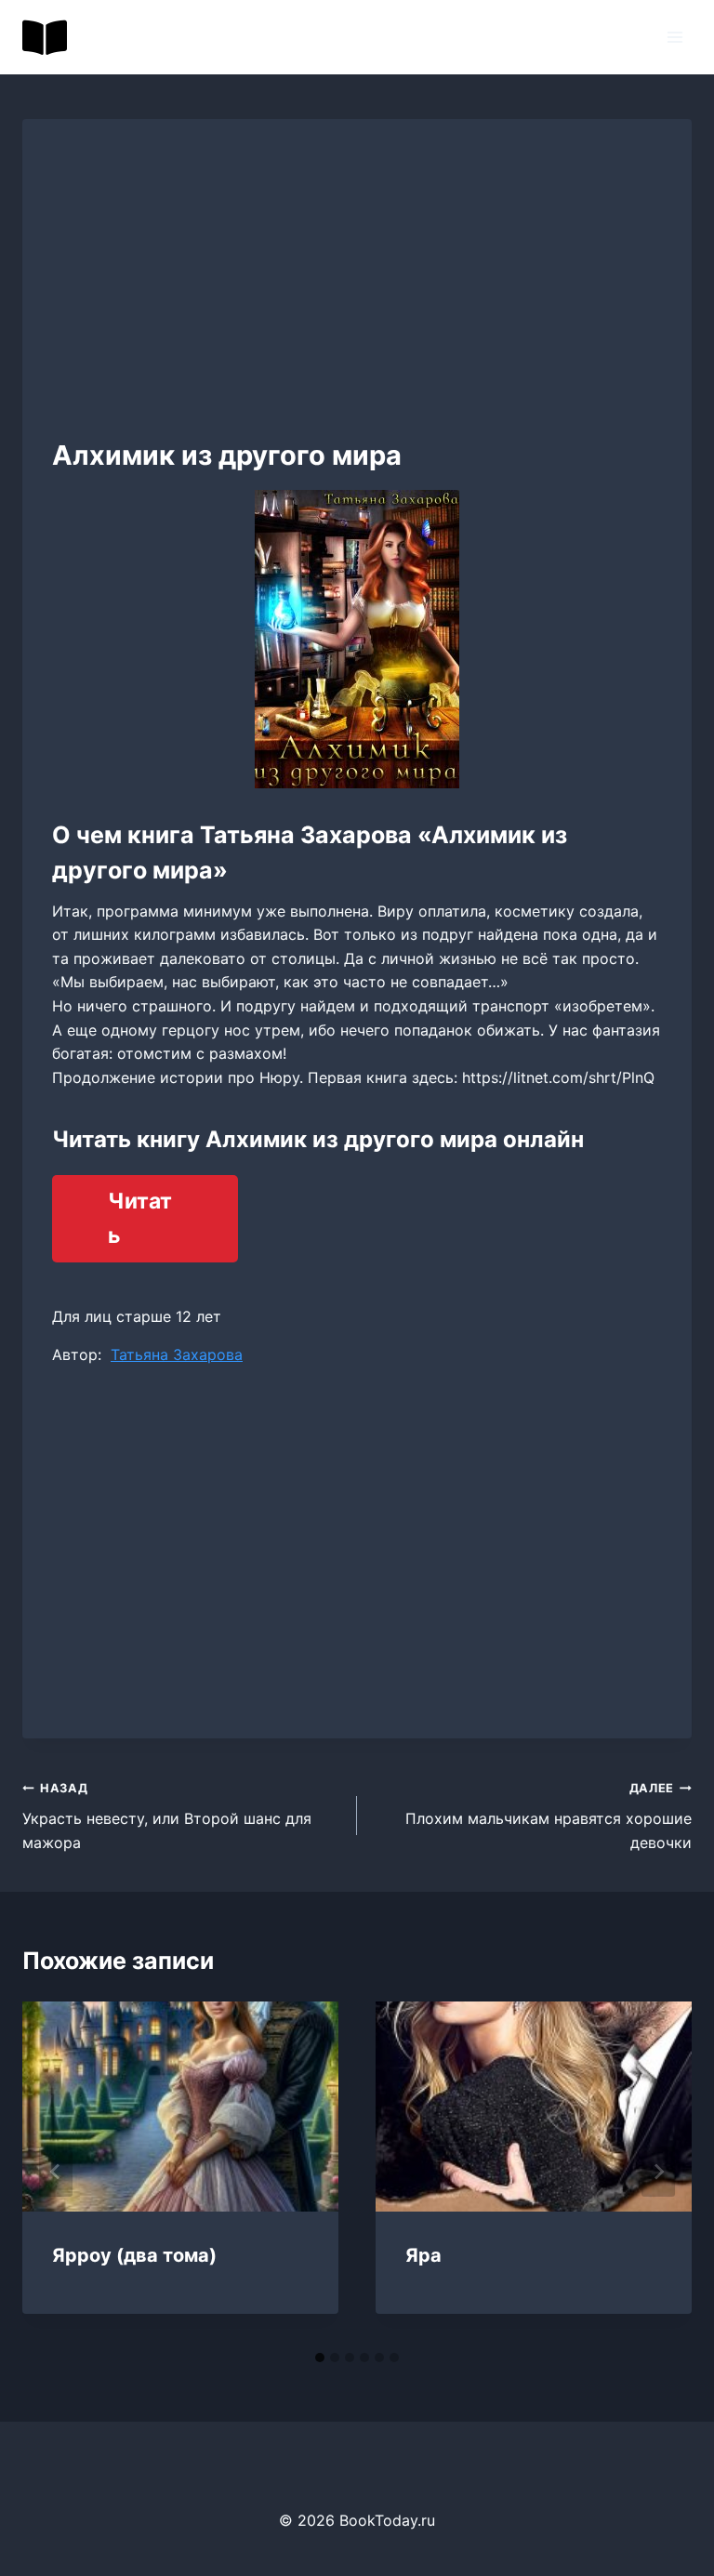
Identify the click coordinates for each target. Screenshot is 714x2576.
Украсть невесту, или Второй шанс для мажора (167, 1816)
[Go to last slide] (56, 2172)
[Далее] (658, 2172)
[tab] (320, 2358)
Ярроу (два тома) (134, 2255)
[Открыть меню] (674, 37)
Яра (423, 2255)
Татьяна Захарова (177, 1354)
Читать (140, 1218)
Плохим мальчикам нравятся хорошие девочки (549, 1816)
